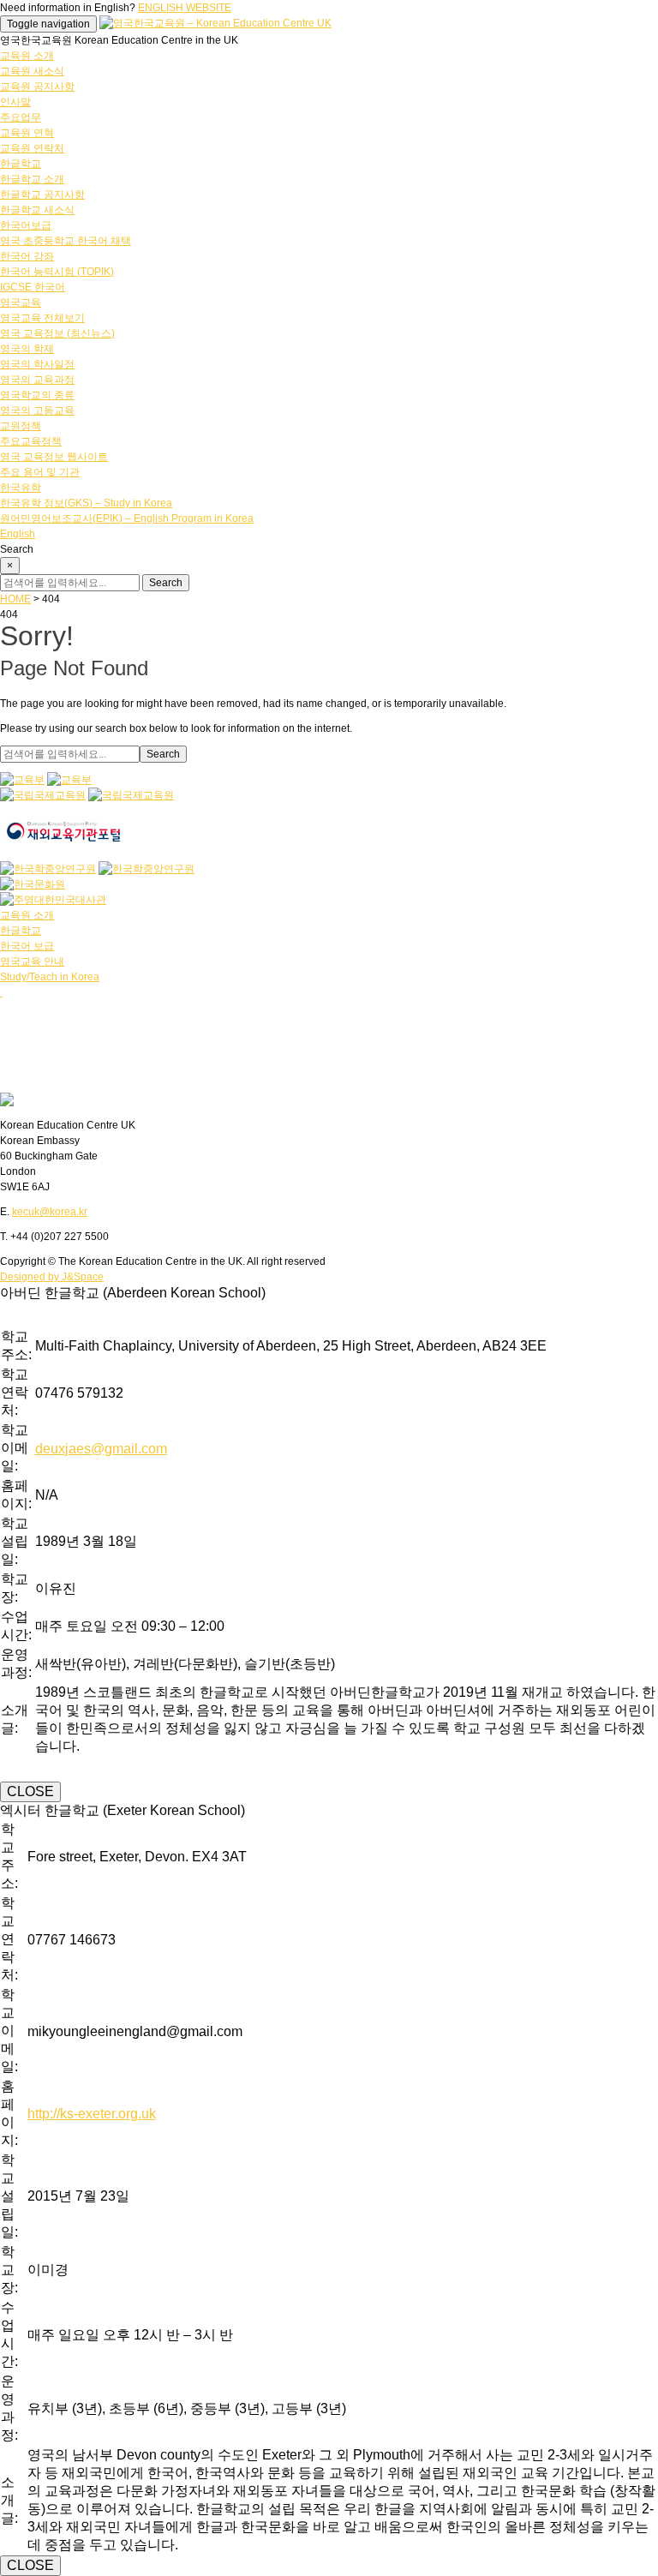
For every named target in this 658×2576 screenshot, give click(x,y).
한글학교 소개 (32, 179)
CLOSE (30, 1791)
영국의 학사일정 (37, 364)
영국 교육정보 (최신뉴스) (57, 333)
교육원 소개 (27, 56)
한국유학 (21, 488)
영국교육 (21, 303)
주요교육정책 (31, 441)
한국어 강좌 (27, 256)
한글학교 (21, 164)
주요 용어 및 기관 (40, 472)
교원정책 (21, 426)
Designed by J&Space (52, 1277)
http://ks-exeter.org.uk (92, 2114)
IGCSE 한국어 (33, 287)
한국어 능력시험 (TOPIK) (57, 272)
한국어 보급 (27, 946)
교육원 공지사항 (37, 87)
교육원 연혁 (27, 133)
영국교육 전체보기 (42, 318)
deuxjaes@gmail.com (101, 1449)
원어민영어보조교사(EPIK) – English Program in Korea (127, 518)
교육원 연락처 (32, 148)
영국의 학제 (27, 349)
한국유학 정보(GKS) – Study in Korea (86, 503)
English (18, 534)
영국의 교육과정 (37, 380)
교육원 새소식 (32, 71)
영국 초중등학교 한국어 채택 (66, 241)
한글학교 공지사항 (42, 195)
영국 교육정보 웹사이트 (54, 457)
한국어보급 (26, 225)
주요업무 (21, 117)
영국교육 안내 (32, 962)
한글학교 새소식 (37, 210)
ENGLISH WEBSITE (185, 8)
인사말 (15, 102)
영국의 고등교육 (37, 410)
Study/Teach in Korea (50, 977)
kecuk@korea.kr (50, 1212)
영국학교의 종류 (37, 395)
